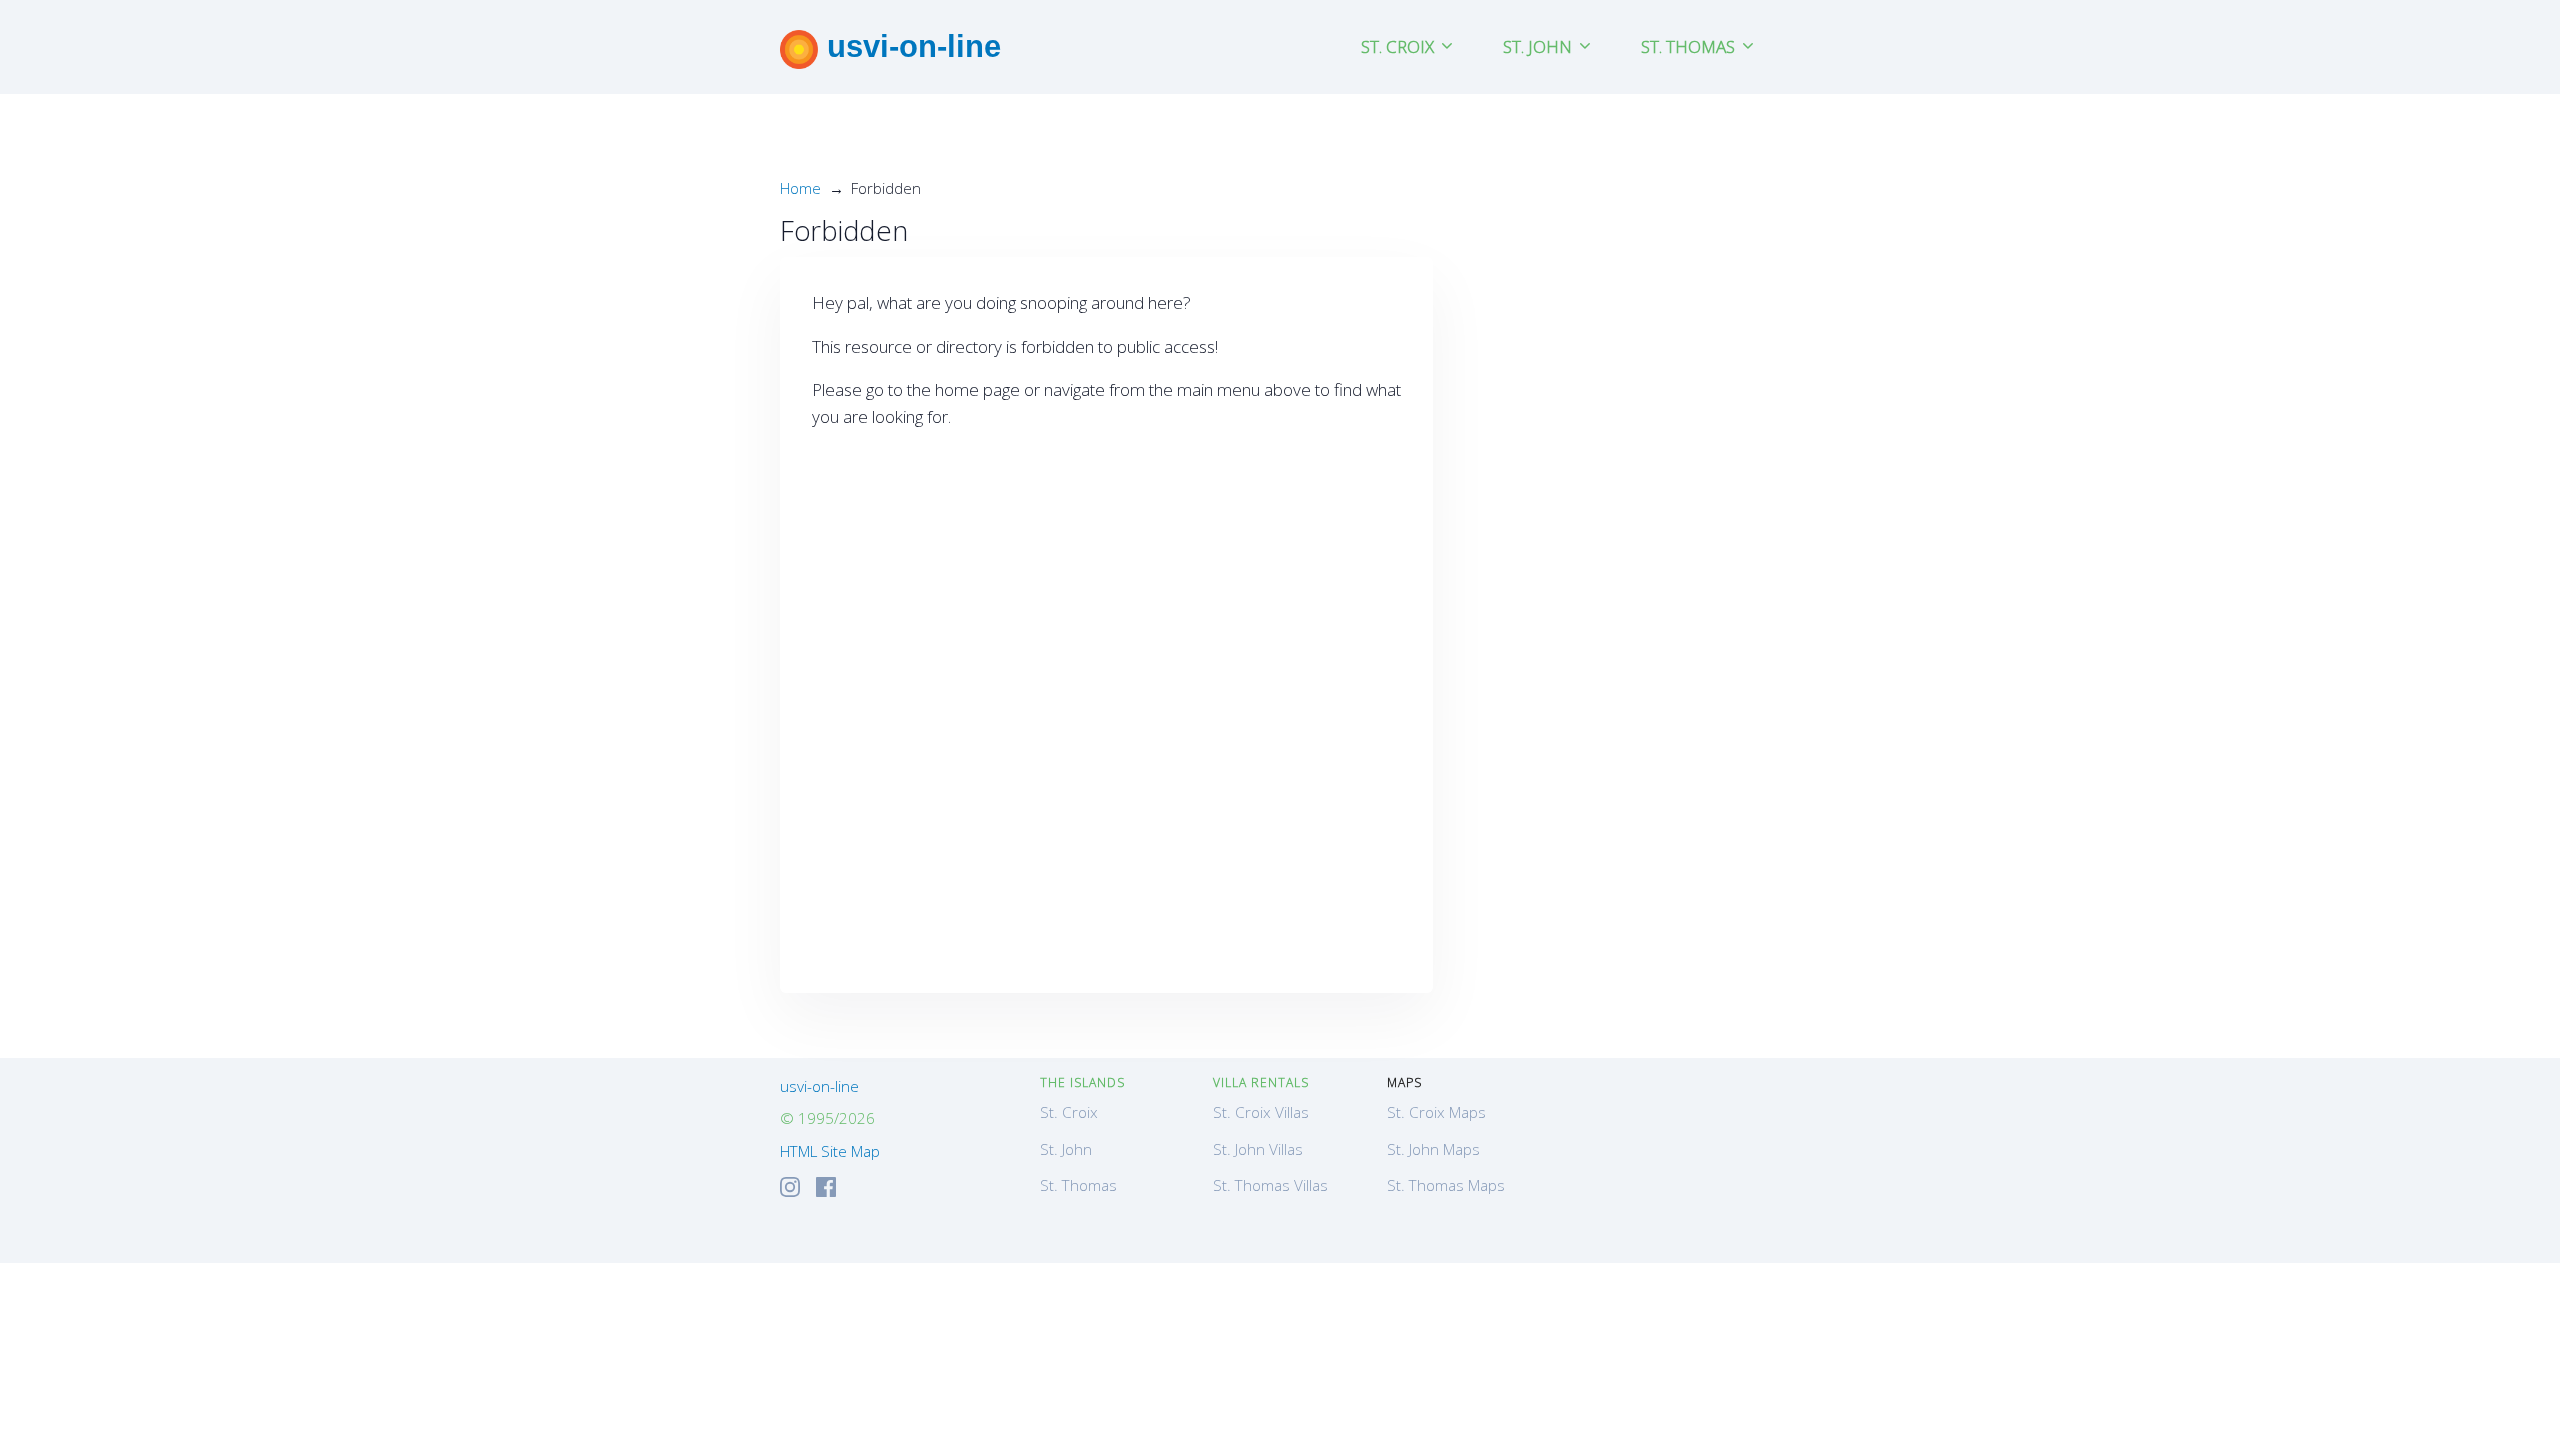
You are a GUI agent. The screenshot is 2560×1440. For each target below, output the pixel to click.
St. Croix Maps (1436, 1112)
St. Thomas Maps (1446, 1185)
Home (800, 188)
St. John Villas (1258, 1149)
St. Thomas (1078, 1185)
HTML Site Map (830, 1151)
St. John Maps (1433, 1149)
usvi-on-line (909, 46)
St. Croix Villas (1261, 1112)
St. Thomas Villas (1270, 1185)
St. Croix (1069, 1112)
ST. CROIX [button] (1399, 46)
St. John (1066, 1149)
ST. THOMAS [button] (1690, 46)
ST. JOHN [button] (1539, 46)
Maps (1404, 1082)
